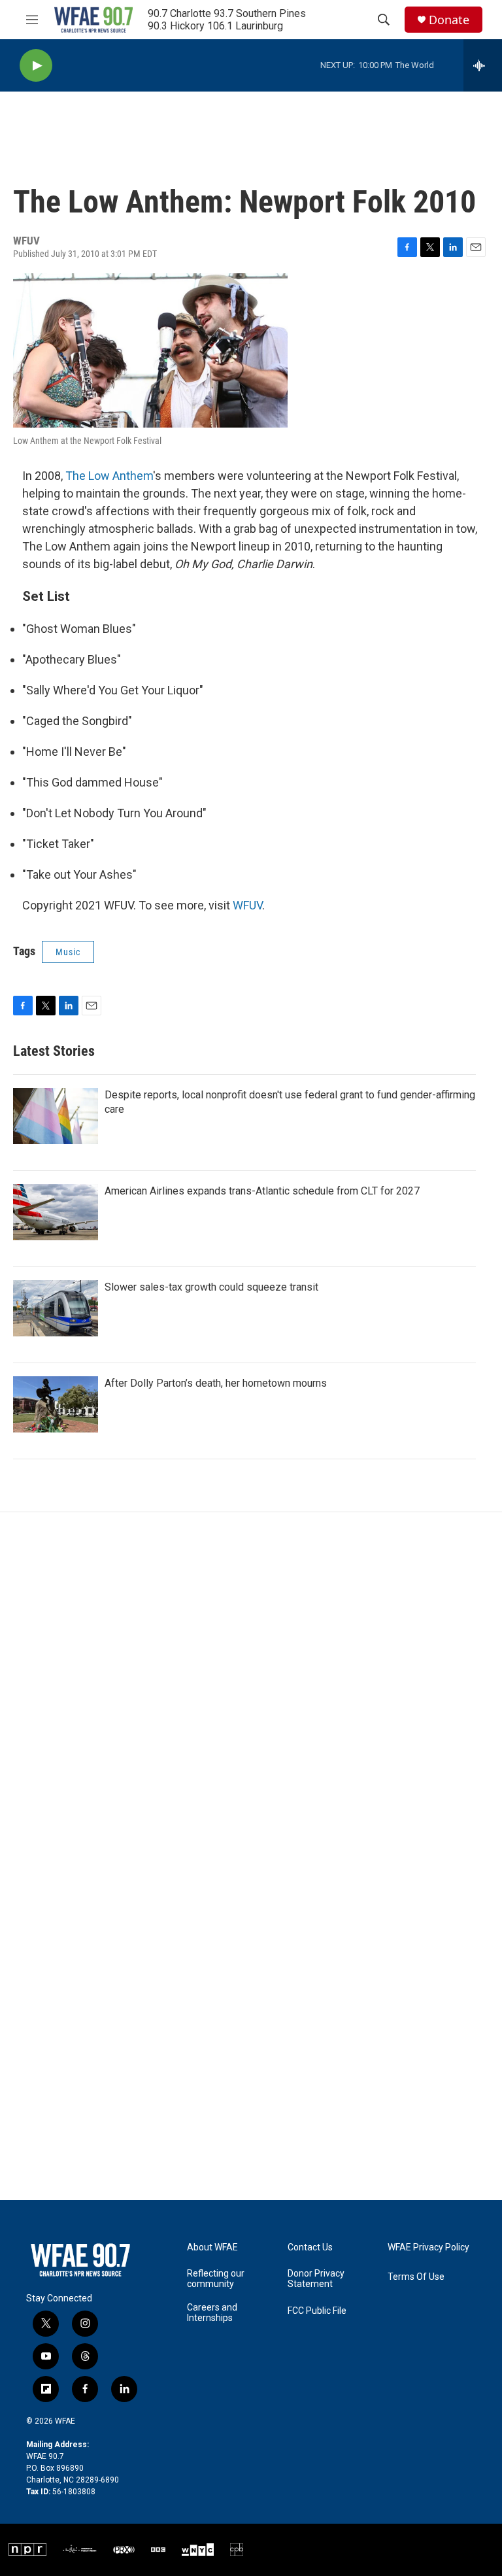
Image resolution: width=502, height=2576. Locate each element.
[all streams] (483, 65)
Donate (449, 20)
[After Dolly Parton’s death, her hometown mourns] (56, 1404)
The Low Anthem (109, 476)
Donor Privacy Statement (316, 2279)
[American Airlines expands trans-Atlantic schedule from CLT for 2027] (56, 1212)
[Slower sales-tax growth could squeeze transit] (56, 1308)
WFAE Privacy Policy (428, 2247)
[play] (36, 66)
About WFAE (212, 2247)
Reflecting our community (216, 2279)
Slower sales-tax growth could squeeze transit (211, 1287)
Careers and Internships (212, 2313)
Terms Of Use (416, 2277)
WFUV (247, 905)
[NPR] (28, 2550)
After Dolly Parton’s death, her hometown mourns (216, 1383)
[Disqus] (251, 1689)
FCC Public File (317, 2311)
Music (68, 952)
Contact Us (310, 2247)
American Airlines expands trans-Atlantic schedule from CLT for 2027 (262, 1191)
